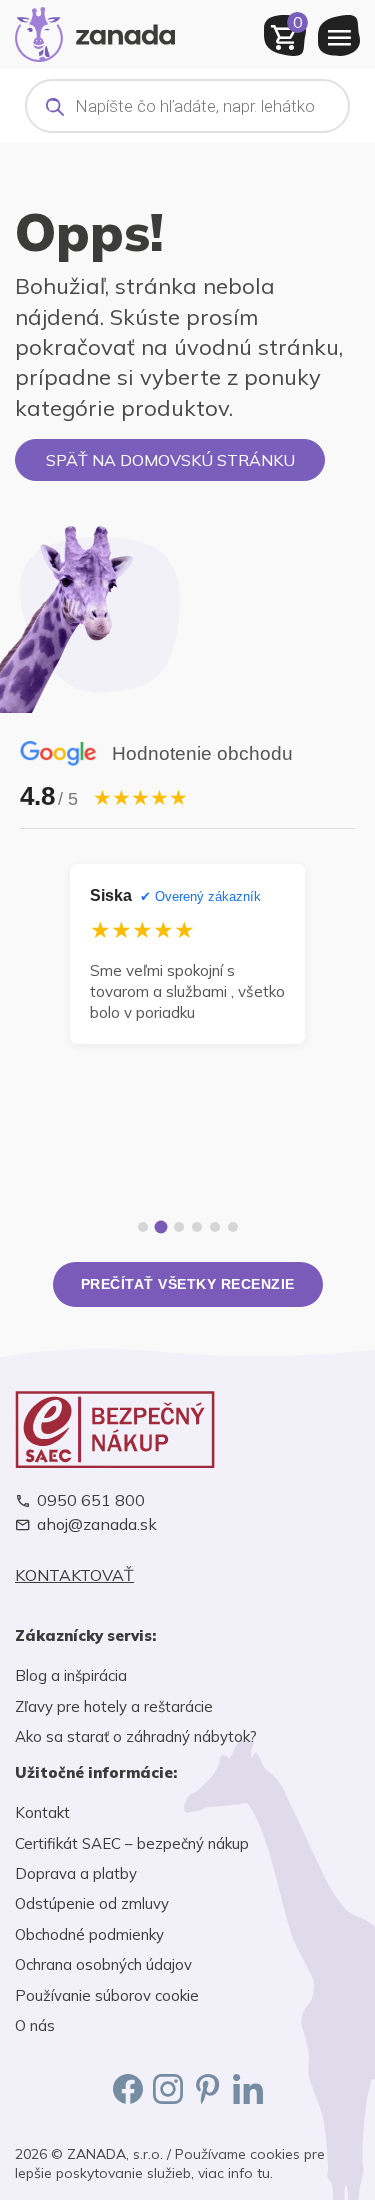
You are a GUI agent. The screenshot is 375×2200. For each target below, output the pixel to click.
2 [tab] (160, 1227)
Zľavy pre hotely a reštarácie (114, 1706)
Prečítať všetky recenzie (188, 1284)
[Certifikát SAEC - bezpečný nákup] (187, 1429)
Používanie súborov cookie (107, 1995)
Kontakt (42, 1812)
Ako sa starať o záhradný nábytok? (136, 1736)
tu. (265, 2173)
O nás (35, 2025)
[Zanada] (95, 32)
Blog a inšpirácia (71, 1675)
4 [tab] (197, 1227)
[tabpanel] (187, 953)
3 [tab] (179, 1227)
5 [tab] (215, 1227)
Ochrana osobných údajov (103, 1964)
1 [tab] (143, 1227)
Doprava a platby (76, 1873)
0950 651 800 (91, 1500)
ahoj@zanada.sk (97, 1524)
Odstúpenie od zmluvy (92, 1903)
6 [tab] (233, 1227)
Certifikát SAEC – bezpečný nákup (132, 1843)
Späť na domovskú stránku (170, 460)
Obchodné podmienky (89, 1934)
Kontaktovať (74, 1575)
